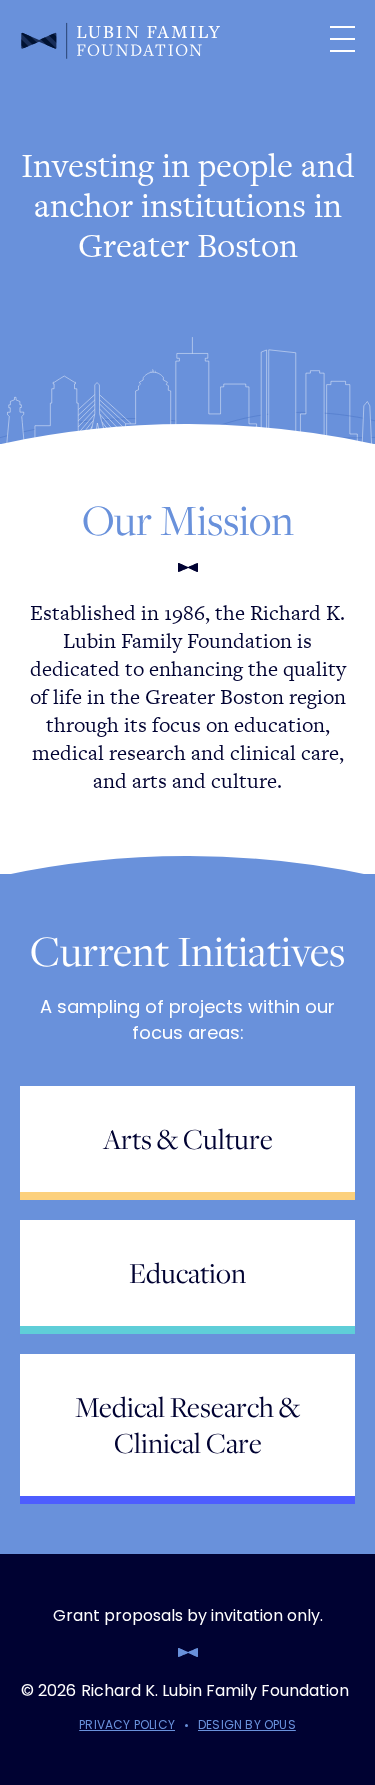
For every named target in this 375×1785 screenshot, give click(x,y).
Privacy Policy (127, 1724)
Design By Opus (247, 1724)
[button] (337, 39)
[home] (153, 39)
